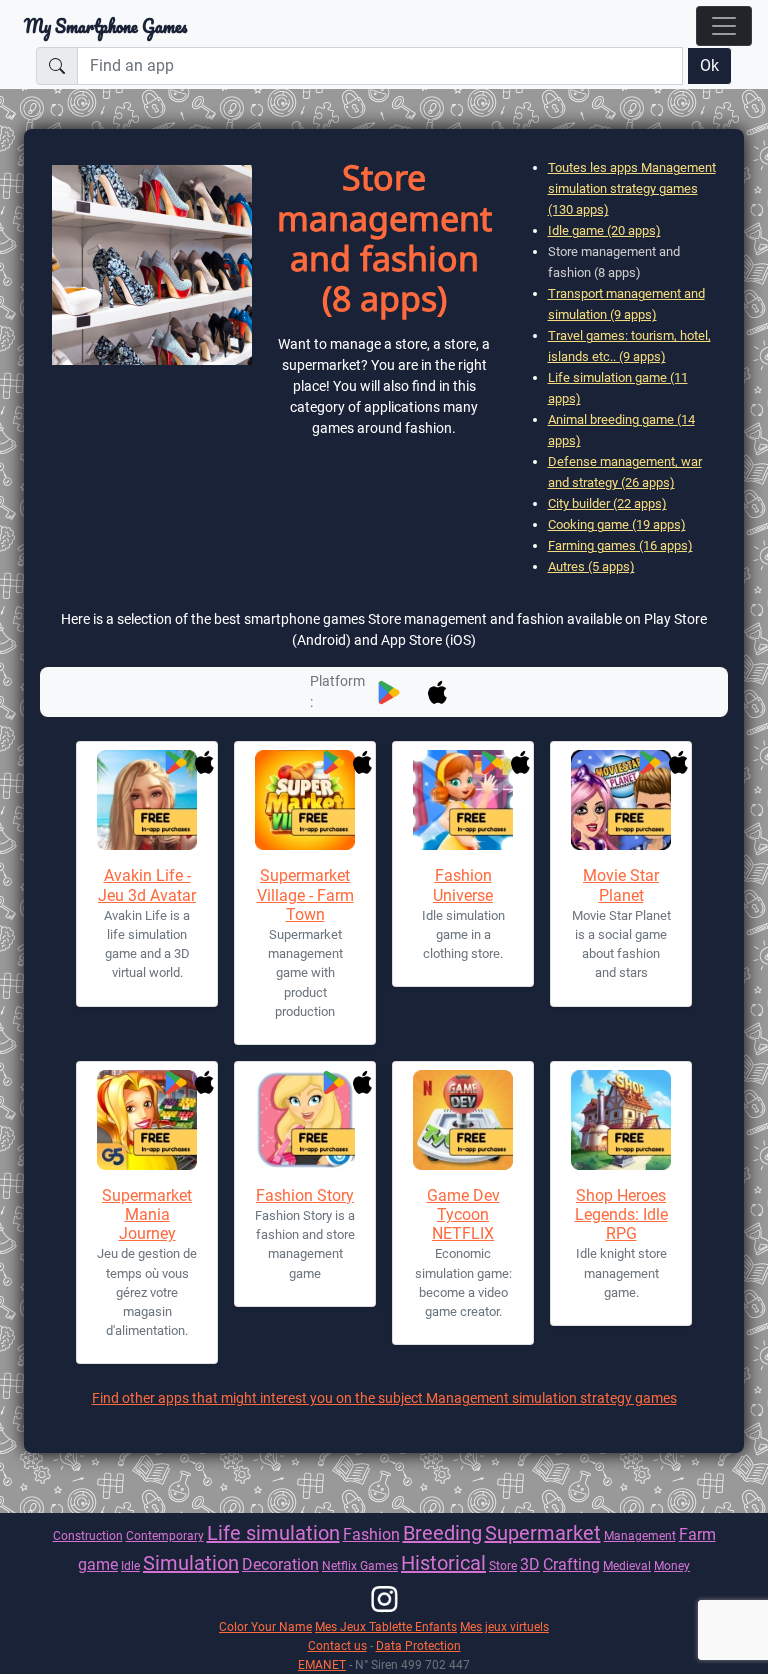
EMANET (322, 1664)
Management (640, 1535)
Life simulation (273, 1533)
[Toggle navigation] (724, 26)
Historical (443, 1563)
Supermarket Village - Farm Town (305, 894)
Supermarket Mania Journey (147, 1214)
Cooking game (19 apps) (617, 524)
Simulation (191, 1563)
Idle (130, 1565)
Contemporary (165, 1535)
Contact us (337, 1645)
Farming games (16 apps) (620, 545)
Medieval (627, 1565)
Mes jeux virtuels (504, 1626)
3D (530, 1564)
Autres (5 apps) (591, 566)
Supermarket (543, 1533)
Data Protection (418, 1645)
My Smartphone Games (105, 26)
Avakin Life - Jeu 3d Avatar (147, 885)
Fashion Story (305, 1195)
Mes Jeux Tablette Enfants (386, 1626)
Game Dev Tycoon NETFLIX (463, 1214)
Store (503, 1565)
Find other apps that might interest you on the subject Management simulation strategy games (384, 1398)
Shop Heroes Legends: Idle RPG (621, 1214)
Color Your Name (265, 1626)
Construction (88, 1535)
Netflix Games (360, 1565)
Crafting (571, 1564)
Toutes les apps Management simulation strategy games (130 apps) (632, 188)
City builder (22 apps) (607, 503)
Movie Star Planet (621, 885)
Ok (709, 65)
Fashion (371, 1534)
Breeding (442, 1533)
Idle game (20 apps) (604, 230)
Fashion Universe (463, 885)
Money (672, 1565)
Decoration (280, 1564)
